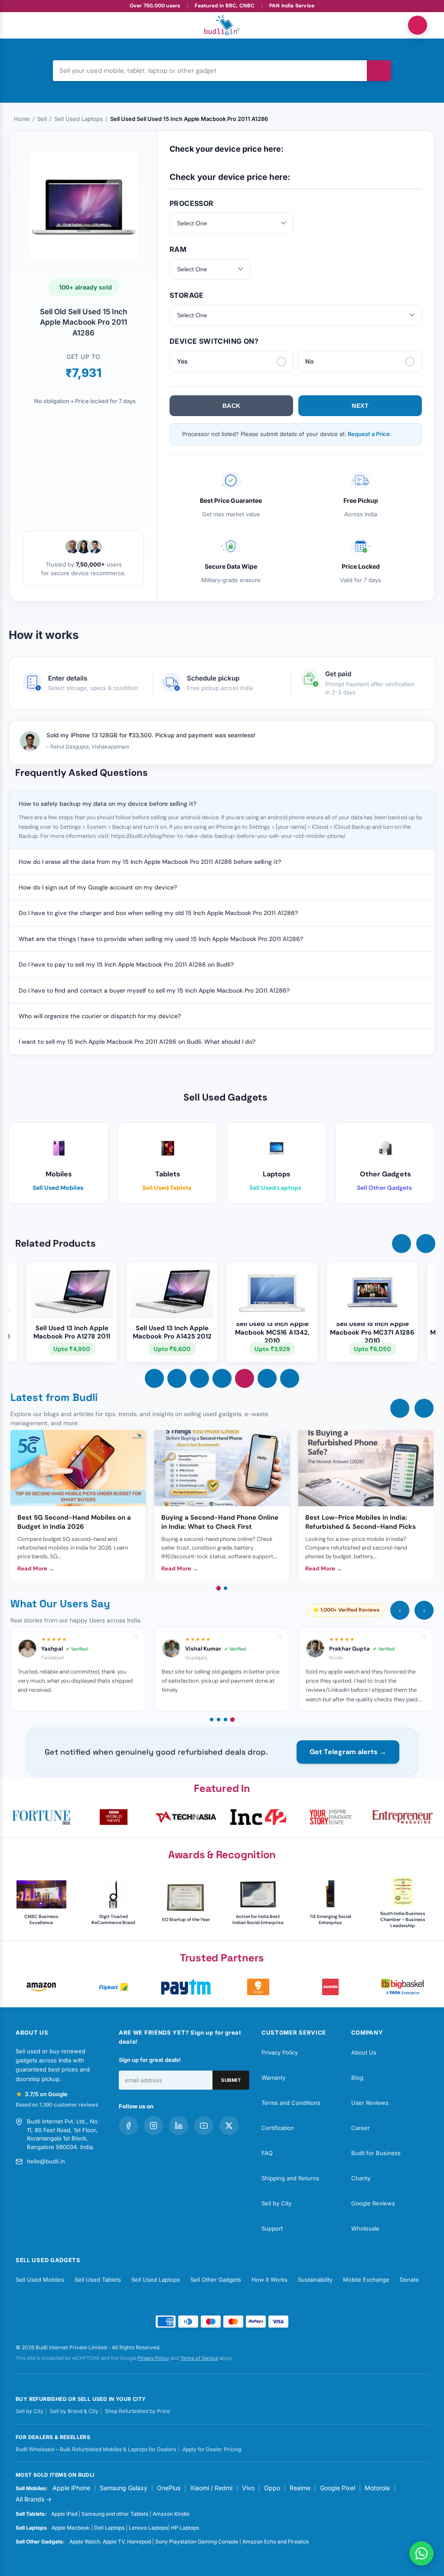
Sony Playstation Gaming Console (197, 2542)
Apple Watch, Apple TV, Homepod (110, 2542)
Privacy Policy (280, 2052)
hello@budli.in (46, 2161)
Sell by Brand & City (74, 2411)
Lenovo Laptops (148, 2528)
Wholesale (365, 2228)
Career (361, 2128)
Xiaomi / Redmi (211, 2488)
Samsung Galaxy (124, 2488)
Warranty (273, 2078)
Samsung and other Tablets (115, 2514)
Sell (42, 119)
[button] (402, 1244)
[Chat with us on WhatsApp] (421, 2553)
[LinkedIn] (179, 2126)
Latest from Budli (54, 1397)
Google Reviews (373, 2203)
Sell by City (276, 2203)
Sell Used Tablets (98, 2280)
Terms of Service (199, 2358)
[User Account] (418, 25)
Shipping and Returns (290, 2178)
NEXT (360, 406)
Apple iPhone (71, 2488)
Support (272, 2228)
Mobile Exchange (366, 2280)
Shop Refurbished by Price (137, 2411)
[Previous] (400, 1408)
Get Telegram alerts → (348, 1752)
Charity (361, 2178)
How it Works (269, 2280)
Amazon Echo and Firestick (276, 2542)
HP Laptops (185, 2528)
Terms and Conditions (291, 2103)
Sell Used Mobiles (40, 2280)
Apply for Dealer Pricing (212, 2449)
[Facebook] (128, 2126)
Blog (357, 2078)
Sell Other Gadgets (216, 2280)
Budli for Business (376, 2153)
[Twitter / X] (229, 2126)
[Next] (424, 1408)
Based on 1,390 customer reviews (57, 2105)
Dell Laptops (109, 2528)
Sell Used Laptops (78, 119)
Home (22, 119)
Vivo (248, 2488)
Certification (278, 2128)
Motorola (377, 2488)
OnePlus (169, 2488)
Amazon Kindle (171, 2514)
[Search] (379, 71)
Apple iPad (64, 2514)
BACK (232, 406)
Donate (409, 2280)
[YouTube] (204, 2126)
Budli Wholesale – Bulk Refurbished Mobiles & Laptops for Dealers (96, 2449)
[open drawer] (26, 25)
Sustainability (315, 2280)
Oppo (272, 2488)
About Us (364, 2052)
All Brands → (34, 2499)
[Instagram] (153, 2126)
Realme (300, 2488)
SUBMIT (231, 2080)
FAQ (267, 2153)
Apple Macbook (71, 2528)
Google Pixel (338, 2488)
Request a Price (369, 434)
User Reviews (370, 2103)
